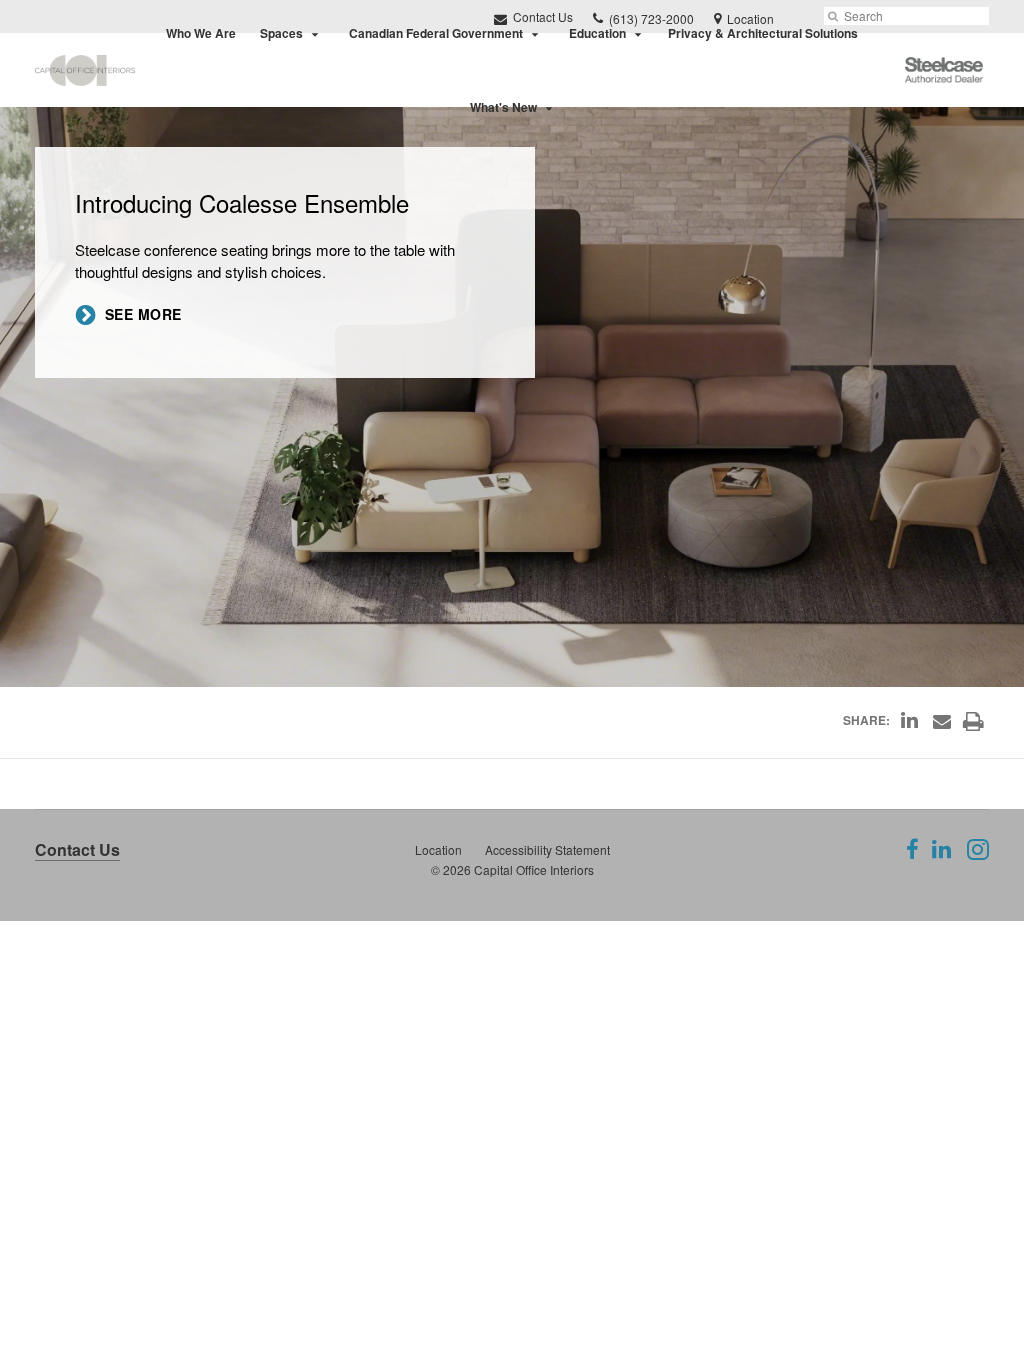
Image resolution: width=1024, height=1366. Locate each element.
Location (438, 849)
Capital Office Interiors (534, 869)
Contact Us (77, 849)
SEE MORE (143, 314)
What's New (503, 107)
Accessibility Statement (547, 849)
